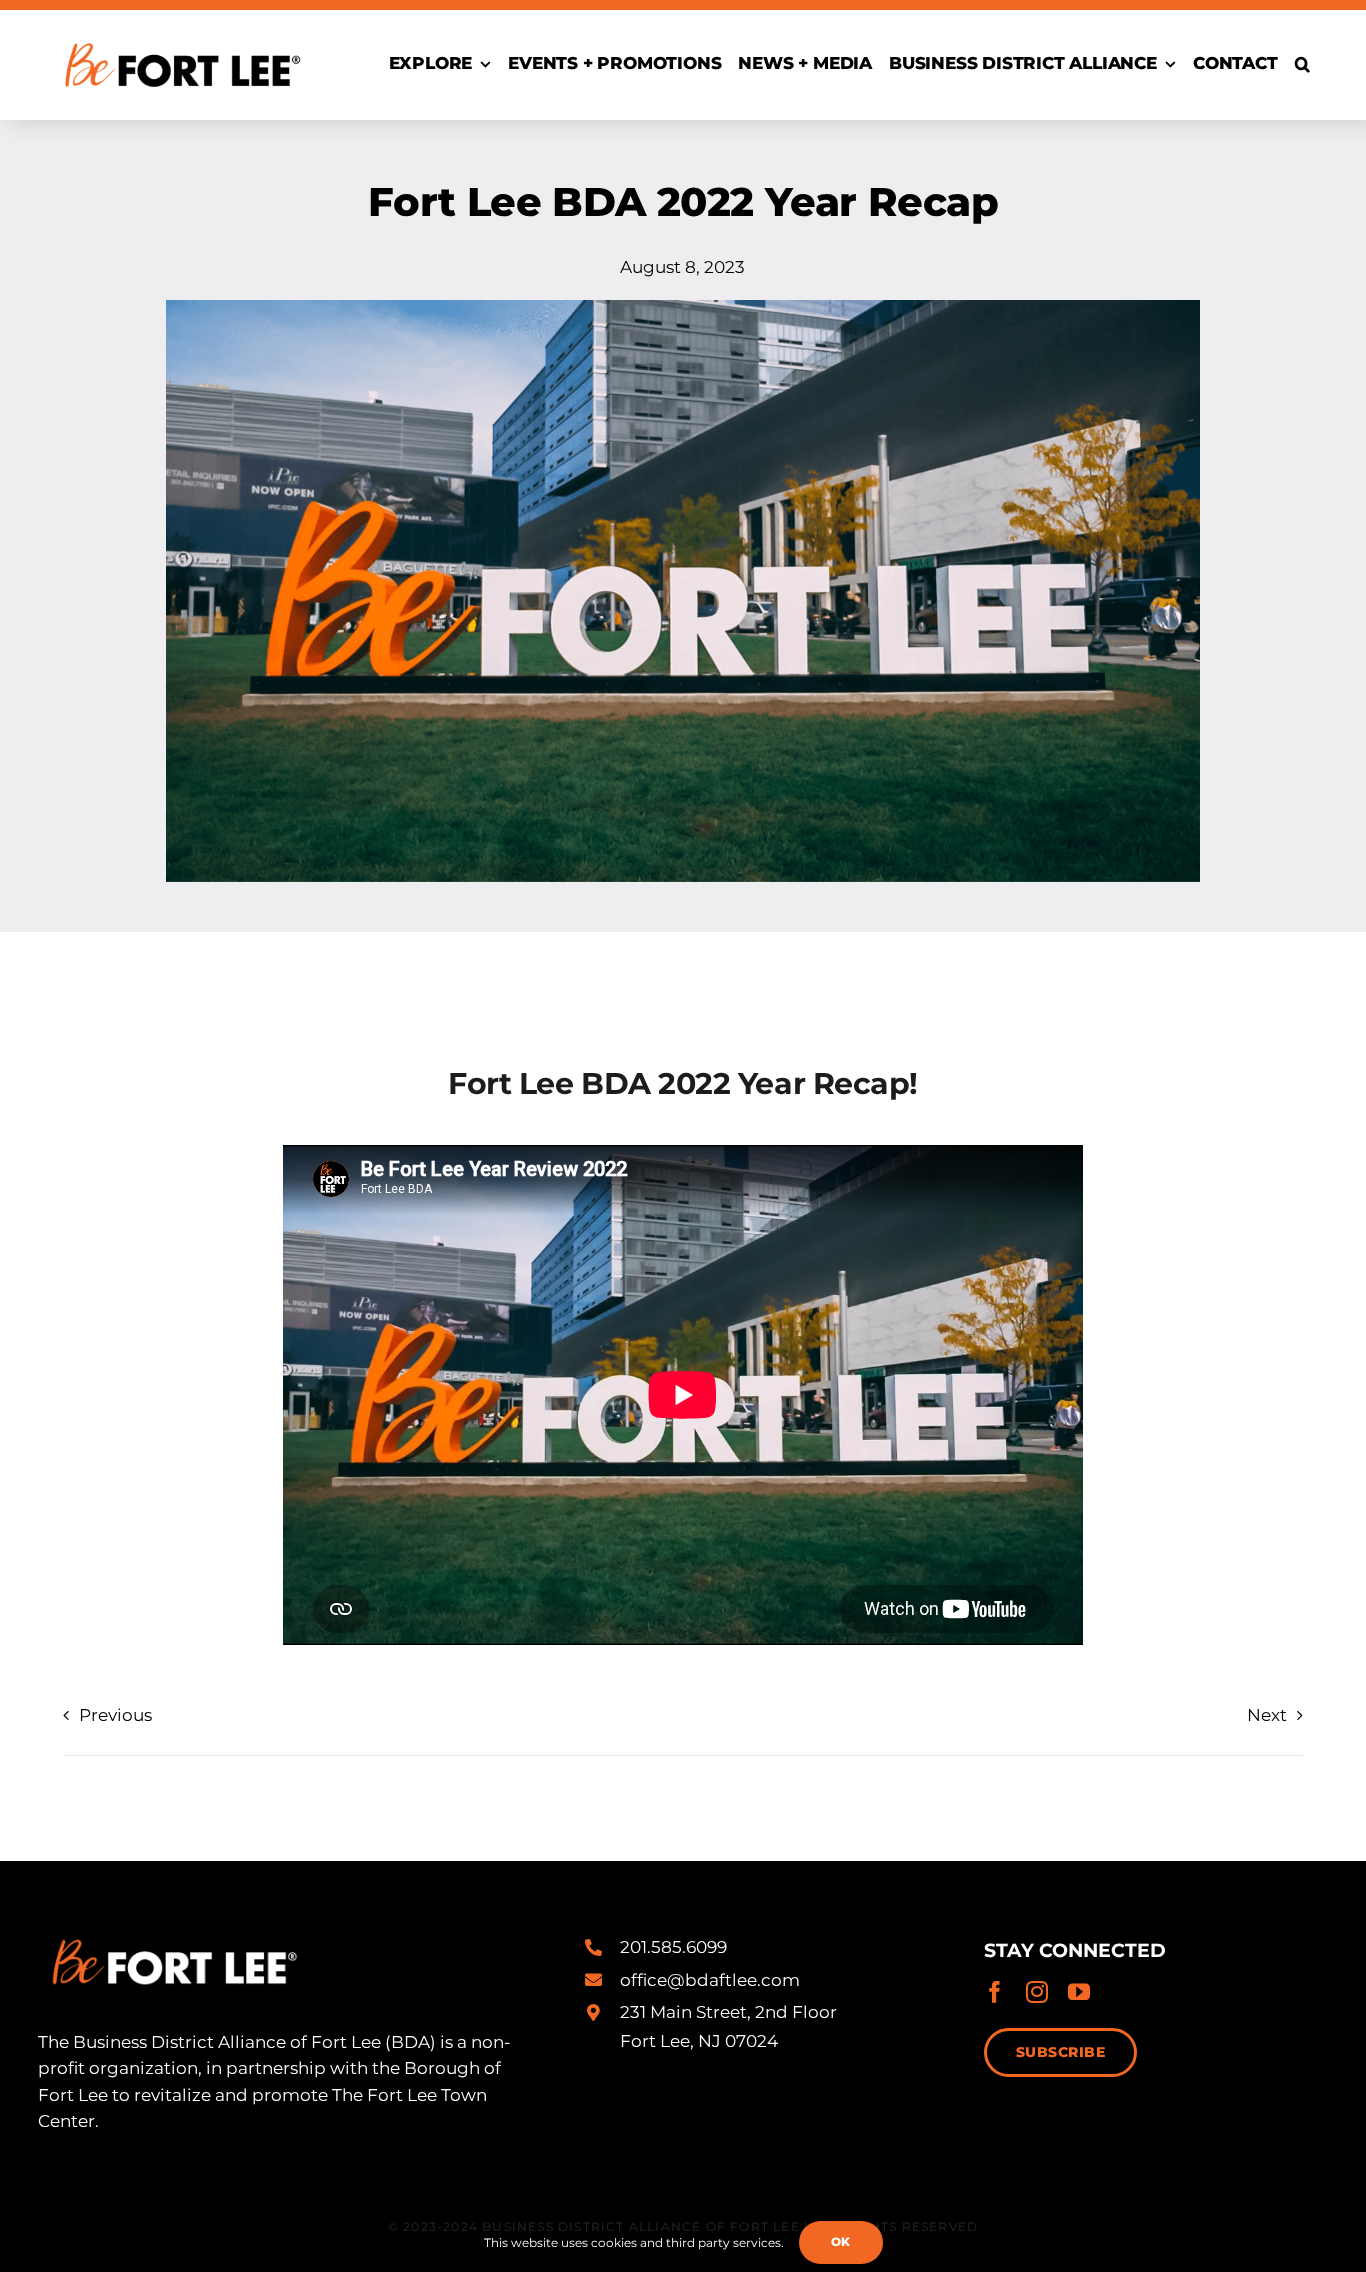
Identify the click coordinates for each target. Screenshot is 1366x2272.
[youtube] (1079, 1992)
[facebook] (995, 1992)
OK (841, 2241)
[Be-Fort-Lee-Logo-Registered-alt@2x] (181, 33)
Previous (115, 1715)
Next (1267, 1715)
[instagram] (1037, 1992)
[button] (1302, 65)
